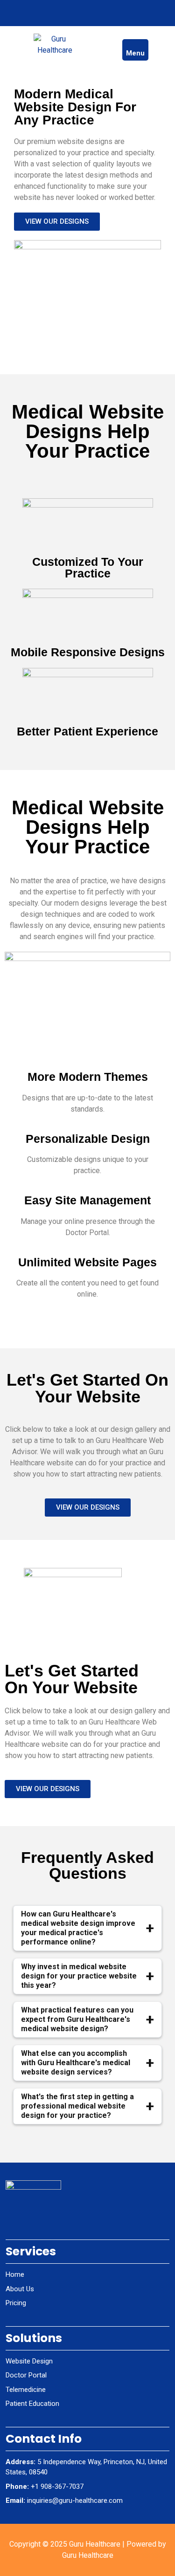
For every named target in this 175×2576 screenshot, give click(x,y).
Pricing (16, 2303)
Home (15, 2274)
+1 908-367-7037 (57, 2487)
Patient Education (32, 2404)
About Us (20, 2289)
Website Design (29, 2361)
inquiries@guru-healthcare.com (75, 2500)
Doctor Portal (26, 2375)
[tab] (135, 50)
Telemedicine (26, 2390)
